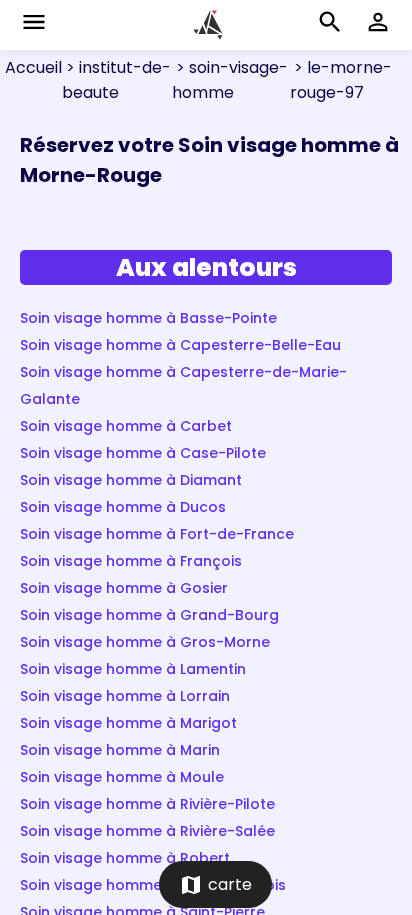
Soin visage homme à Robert (125, 858)
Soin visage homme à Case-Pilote (143, 453)
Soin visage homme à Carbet (126, 426)
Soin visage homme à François (131, 561)
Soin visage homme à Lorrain (125, 696)
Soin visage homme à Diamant (131, 480)
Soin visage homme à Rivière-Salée (147, 831)
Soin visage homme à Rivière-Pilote (147, 804)
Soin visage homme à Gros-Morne (145, 642)
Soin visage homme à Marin (120, 750)
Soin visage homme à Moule (122, 777)
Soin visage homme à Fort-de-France (157, 534)
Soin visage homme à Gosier (124, 588)
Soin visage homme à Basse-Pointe (148, 318)
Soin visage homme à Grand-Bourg (149, 615)
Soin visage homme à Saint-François (153, 885)
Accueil (33, 67)
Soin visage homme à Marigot (128, 723)
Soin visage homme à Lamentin (133, 669)
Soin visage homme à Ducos (123, 507)
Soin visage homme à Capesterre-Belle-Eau (180, 345)
